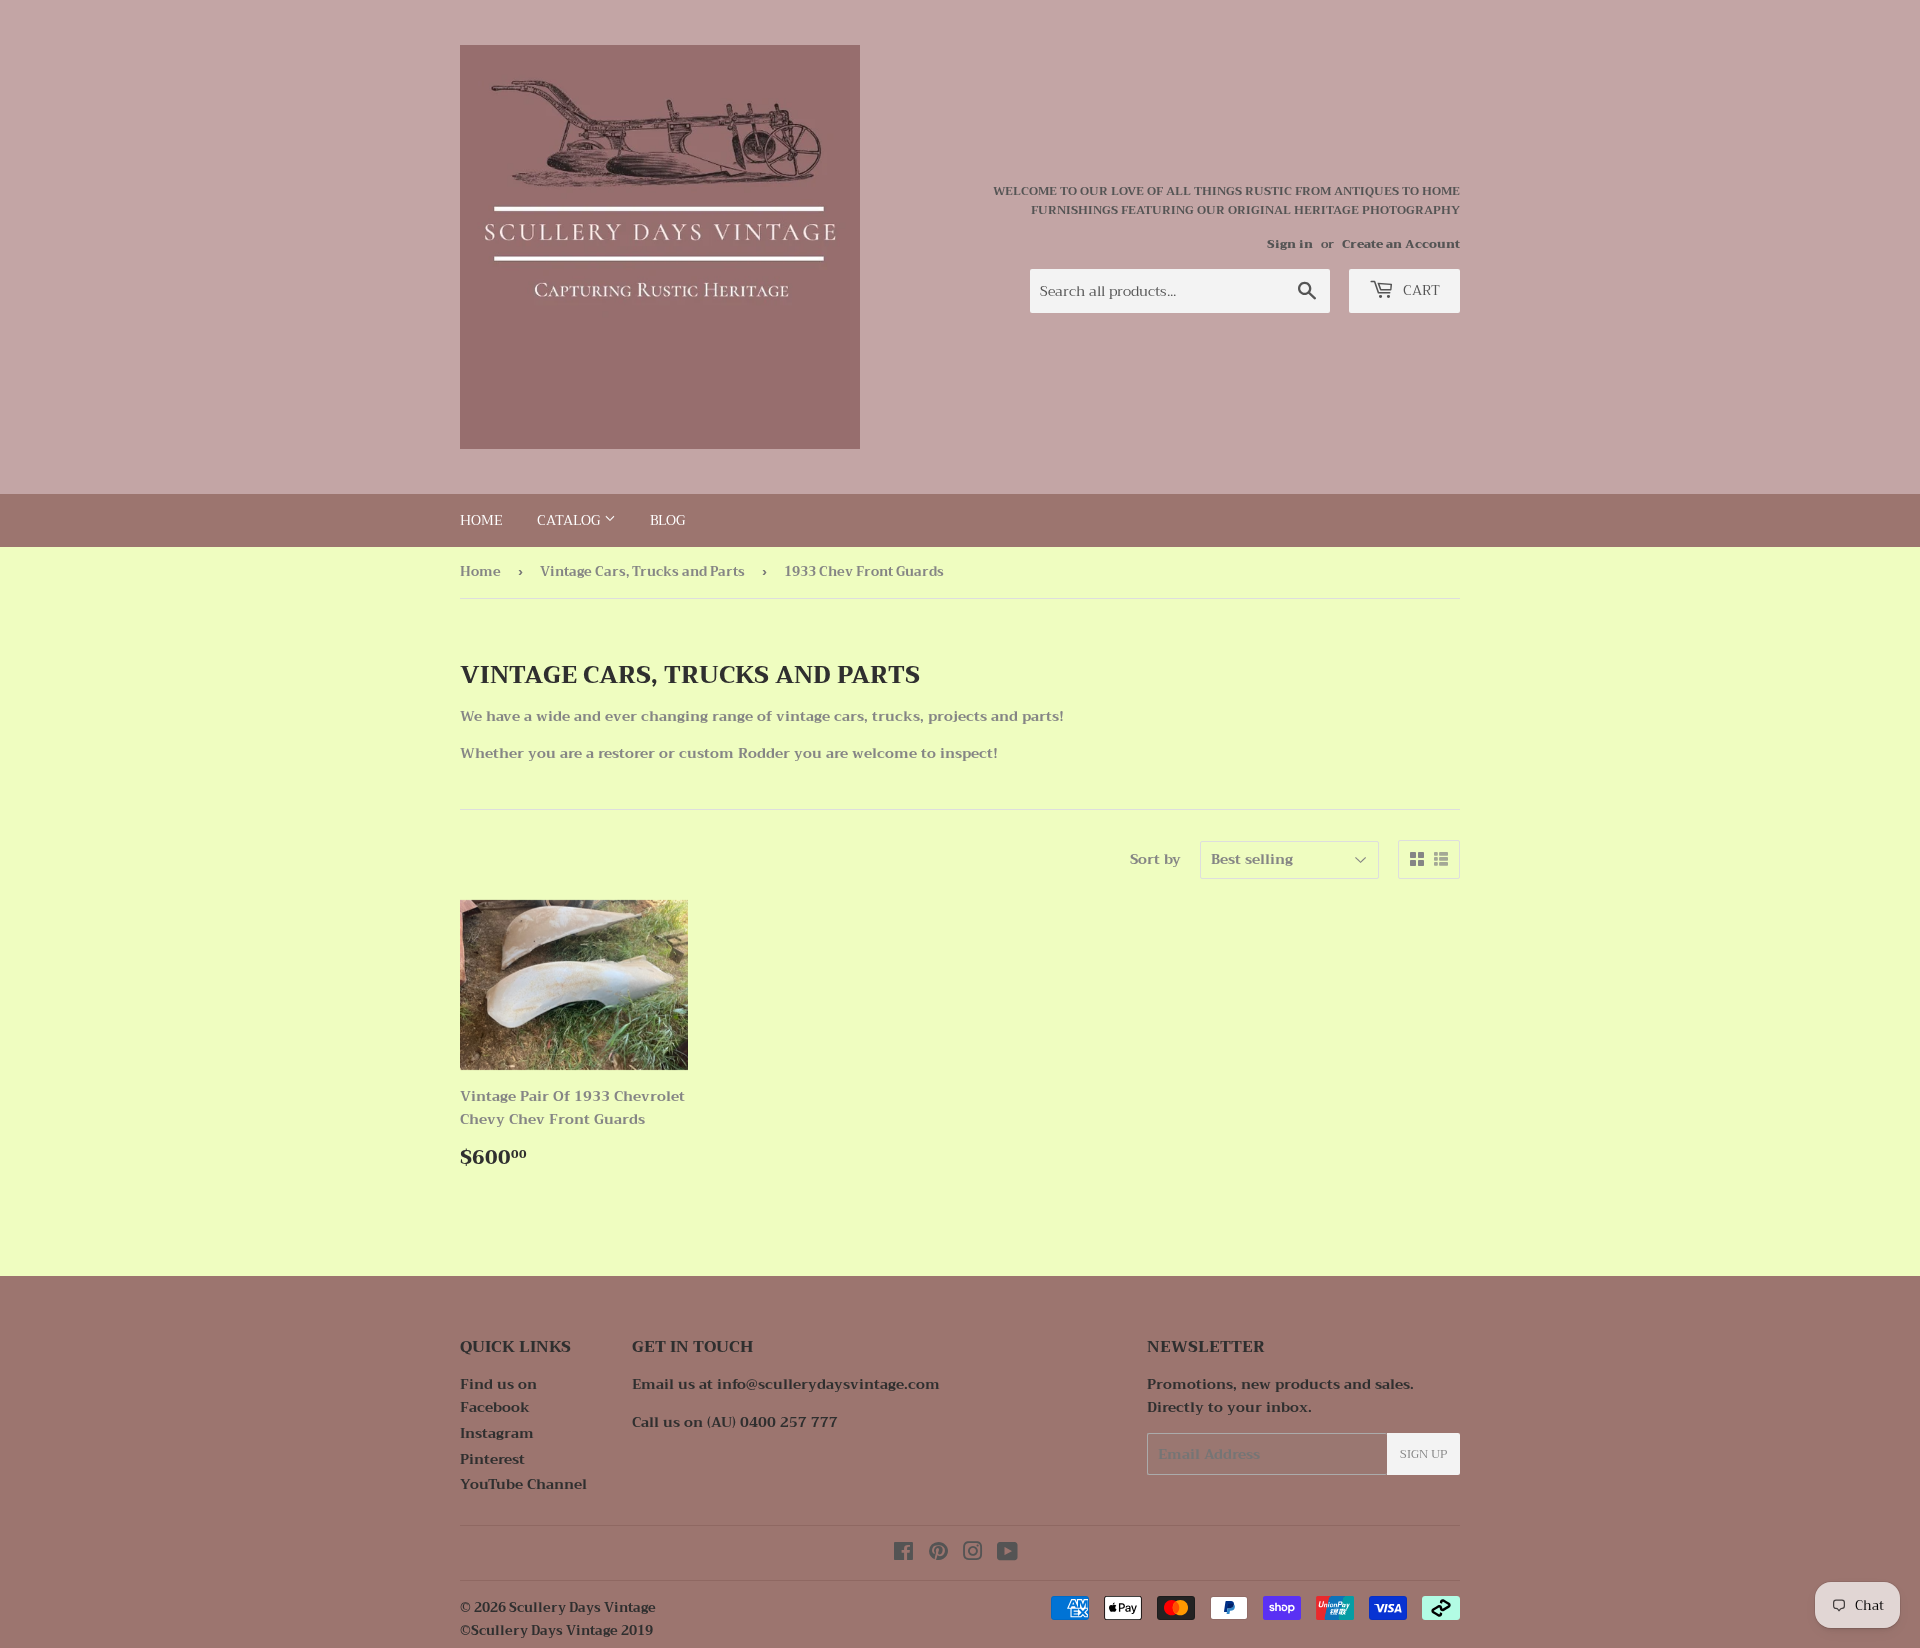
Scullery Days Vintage (582, 1607)
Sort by (1155, 859)
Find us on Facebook (498, 1395)
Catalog (570, 520)
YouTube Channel (523, 1484)
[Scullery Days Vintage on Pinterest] (938, 1554)
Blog (667, 520)
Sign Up (1423, 1454)
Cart (1419, 290)
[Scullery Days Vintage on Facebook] (903, 1554)
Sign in (1290, 244)
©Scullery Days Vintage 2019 (556, 1630)
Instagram (497, 1433)
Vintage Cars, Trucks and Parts (642, 571)
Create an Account (1401, 244)
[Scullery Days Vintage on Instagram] (973, 1554)
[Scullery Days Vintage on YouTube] (1007, 1554)
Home (481, 520)
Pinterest (492, 1459)
